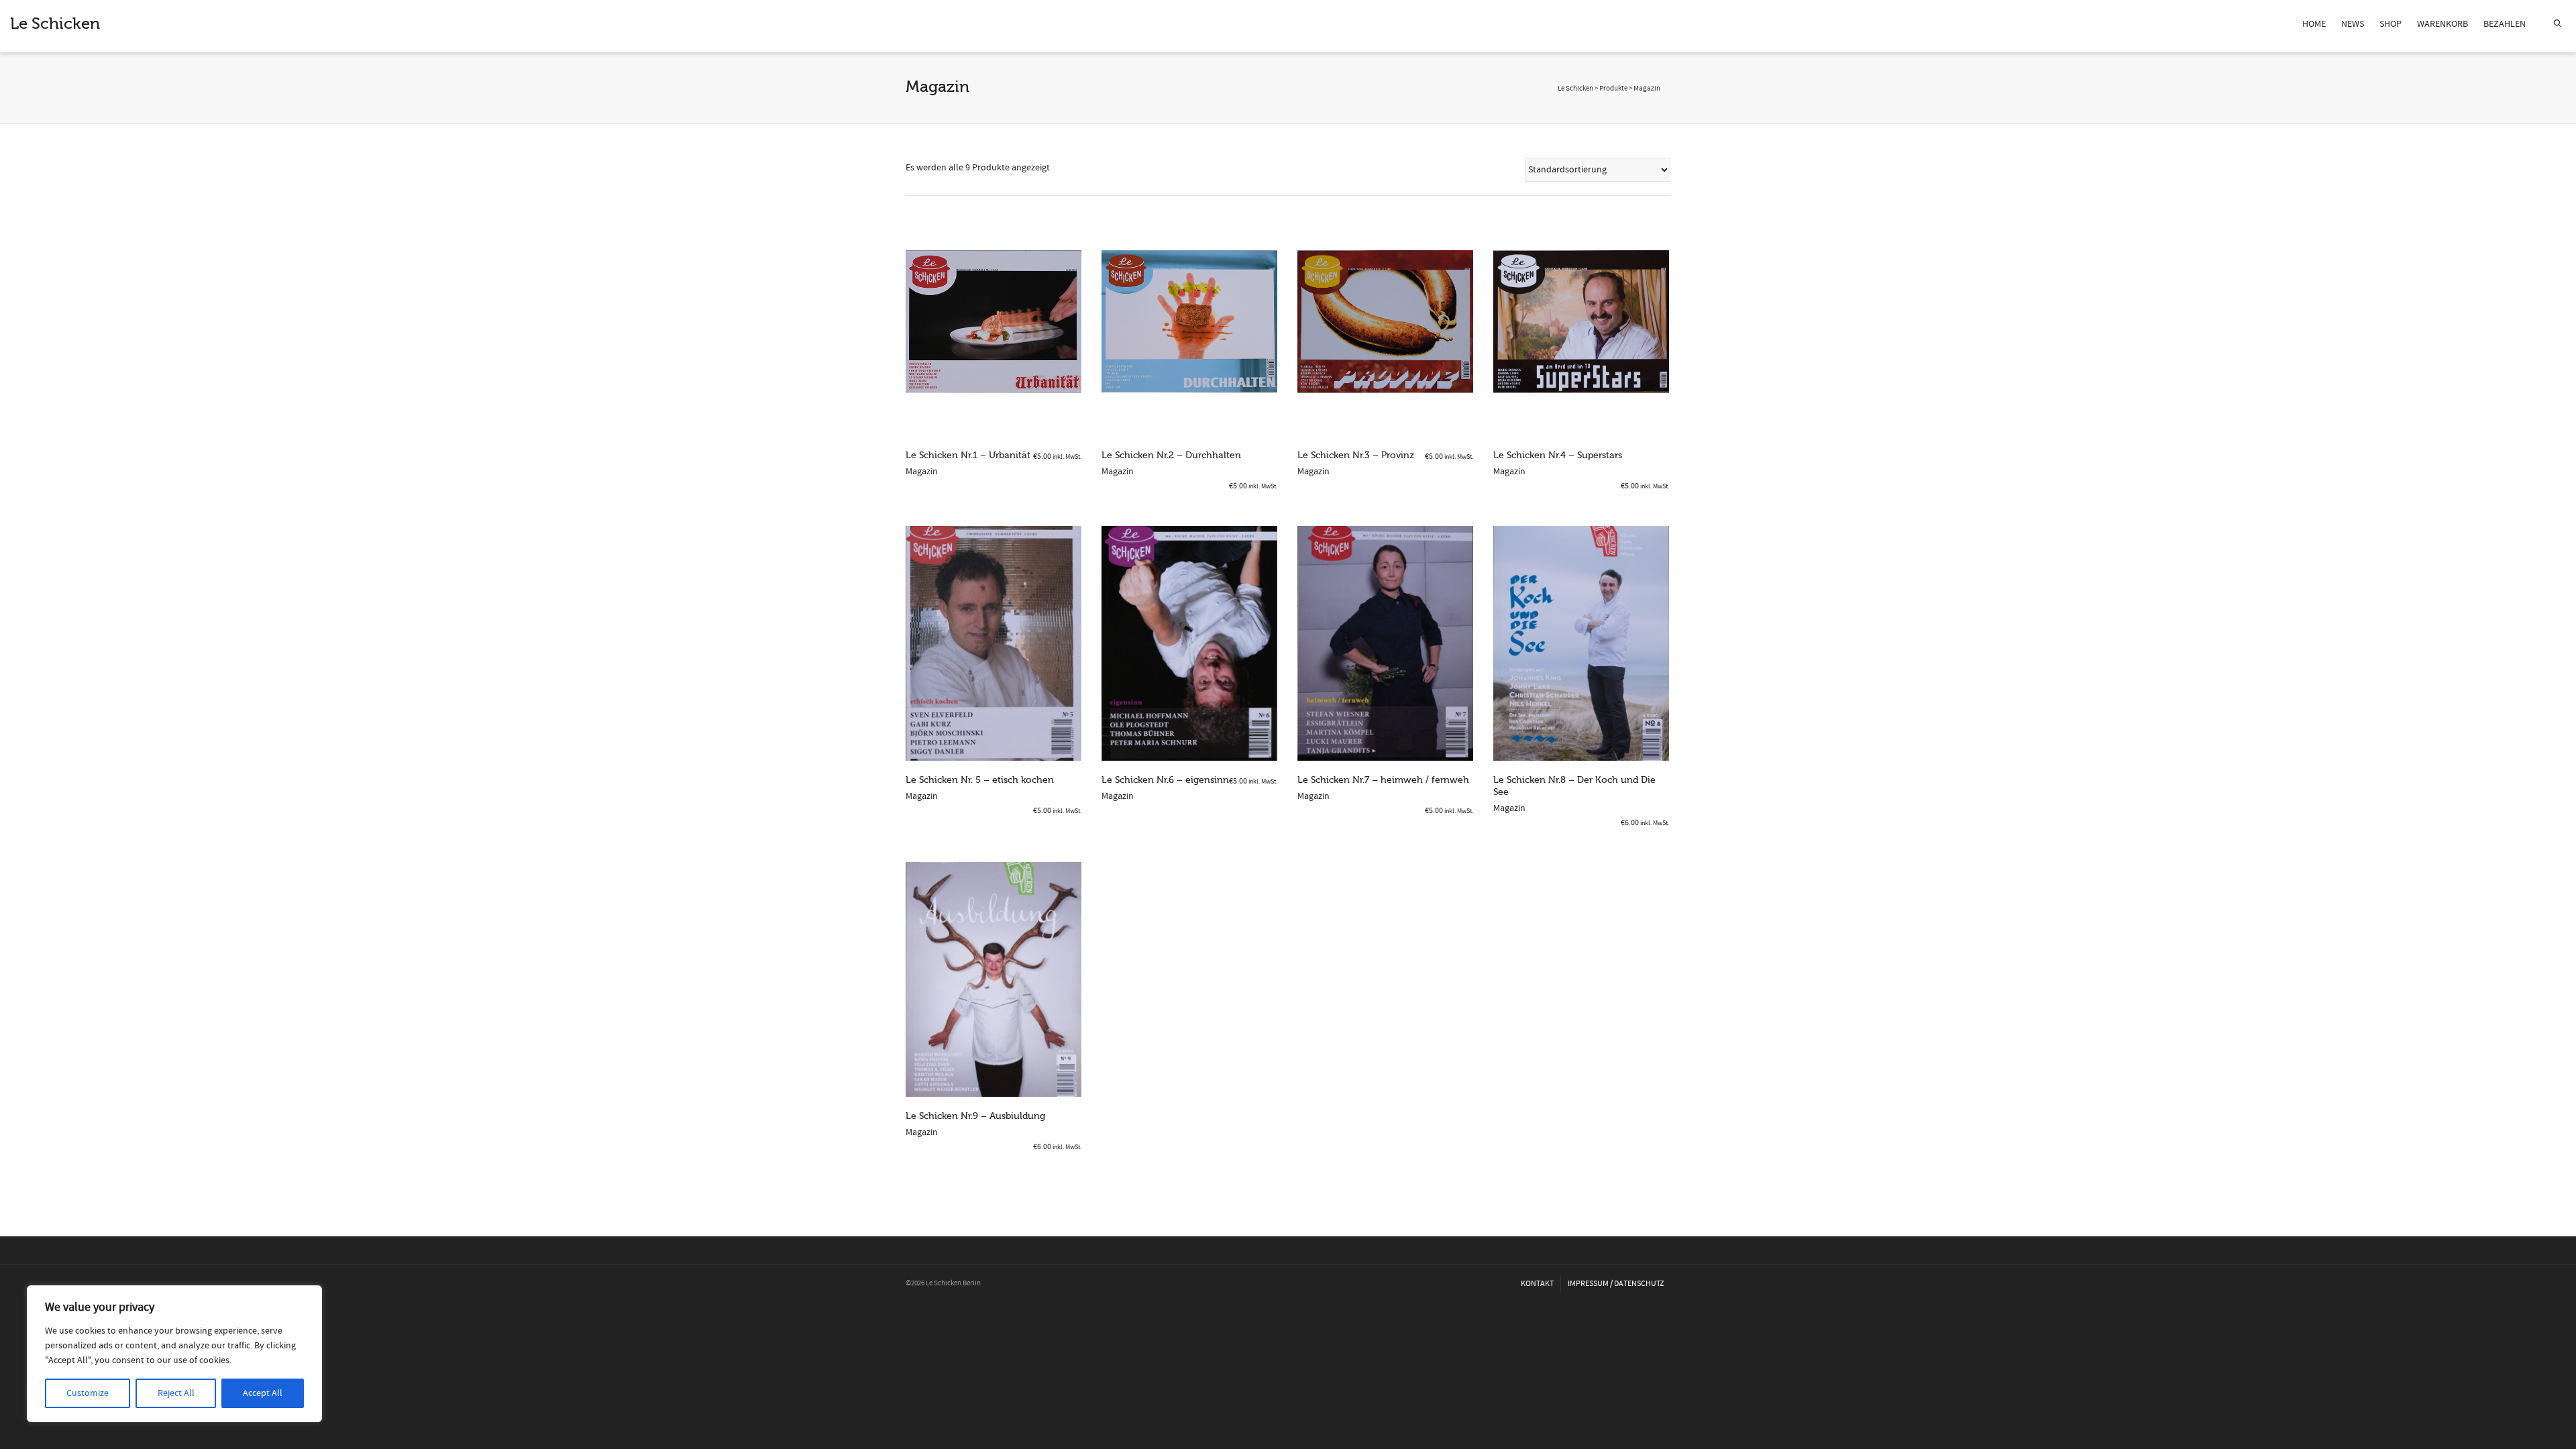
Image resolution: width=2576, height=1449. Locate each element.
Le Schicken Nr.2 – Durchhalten (1171, 455)
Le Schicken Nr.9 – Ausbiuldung (975, 1116)
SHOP (2391, 24)
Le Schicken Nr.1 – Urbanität (968, 455)
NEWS (2353, 24)
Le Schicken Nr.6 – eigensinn (1165, 780)
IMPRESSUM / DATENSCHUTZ (1616, 1284)
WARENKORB (2443, 24)
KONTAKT (1537, 1284)
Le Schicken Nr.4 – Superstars (1558, 455)
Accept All (263, 1393)
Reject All (176, 1393)
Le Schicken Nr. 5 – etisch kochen (980, 780)
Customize (88, 1393)
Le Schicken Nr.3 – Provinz (1356, 455)
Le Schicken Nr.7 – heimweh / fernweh (1383, 780)
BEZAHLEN (2505, 24)
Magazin (922, 472)
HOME (2314, 24)
